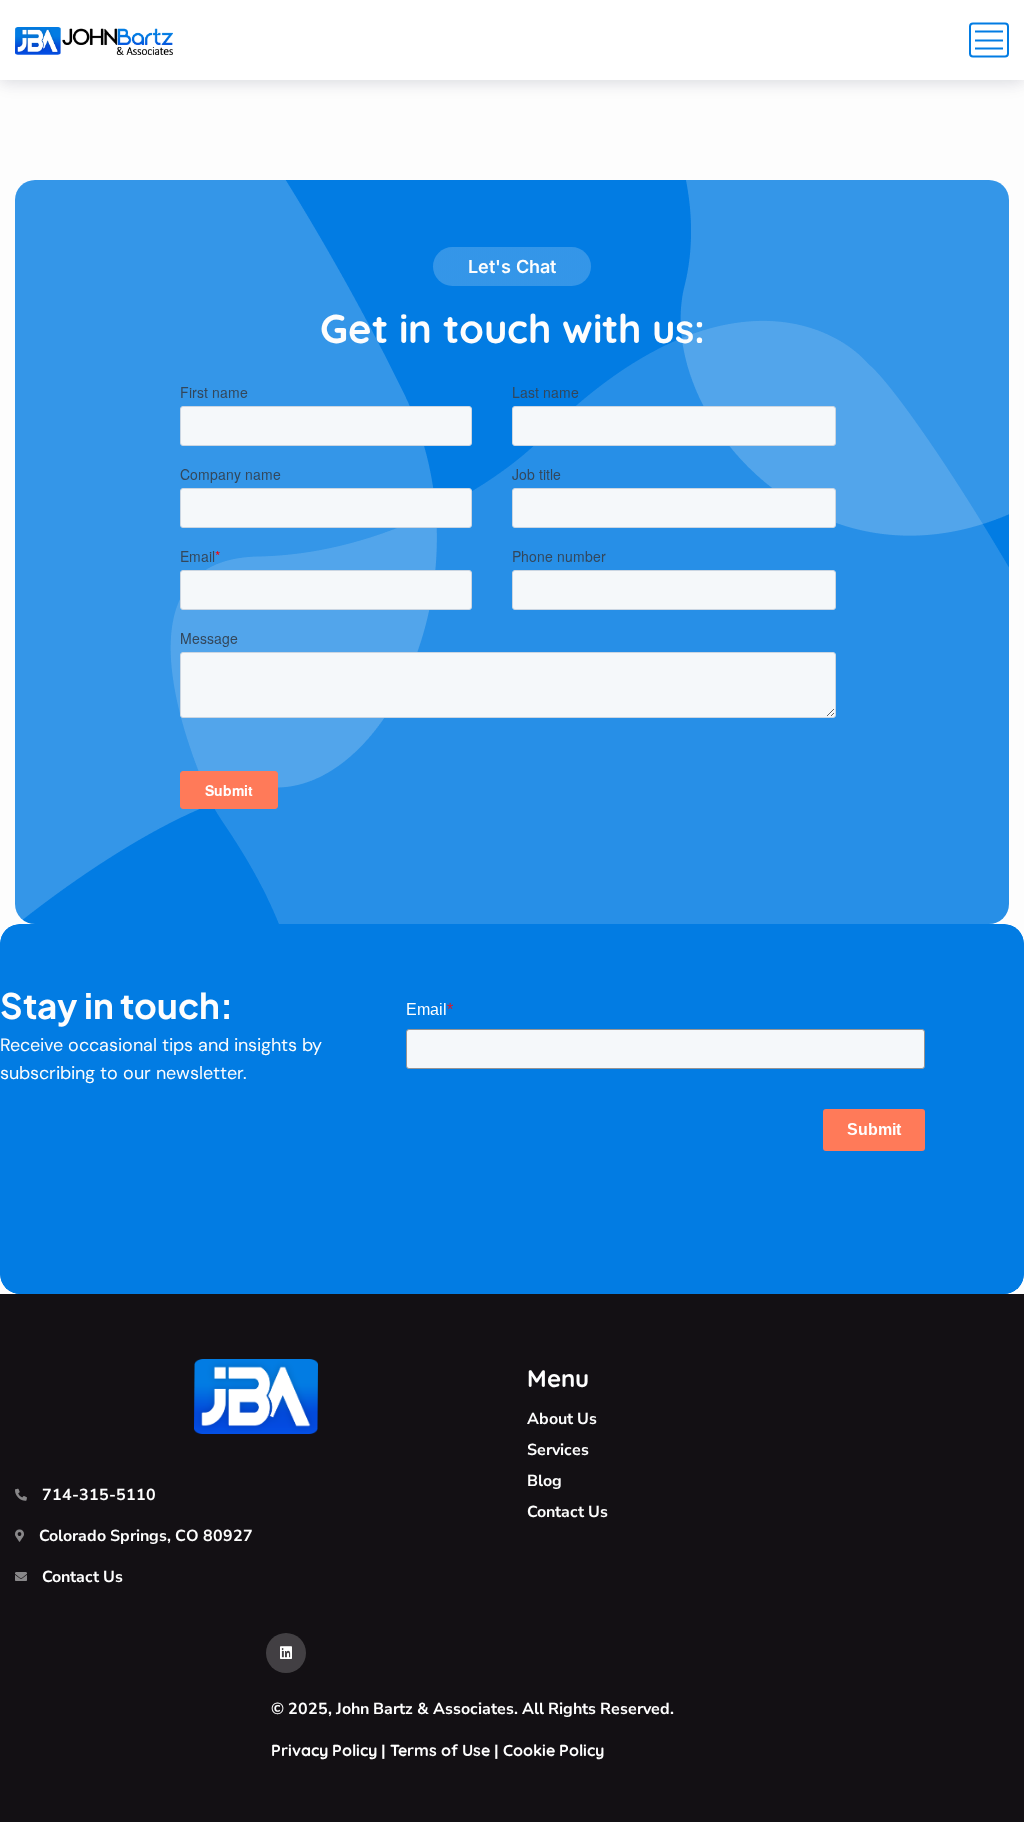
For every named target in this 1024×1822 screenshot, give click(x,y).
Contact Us (82, 1577)
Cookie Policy (553, 1750)
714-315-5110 (99, 1495)
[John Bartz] (94, 40)
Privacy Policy (324, 1750)
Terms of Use (440, 1750)
